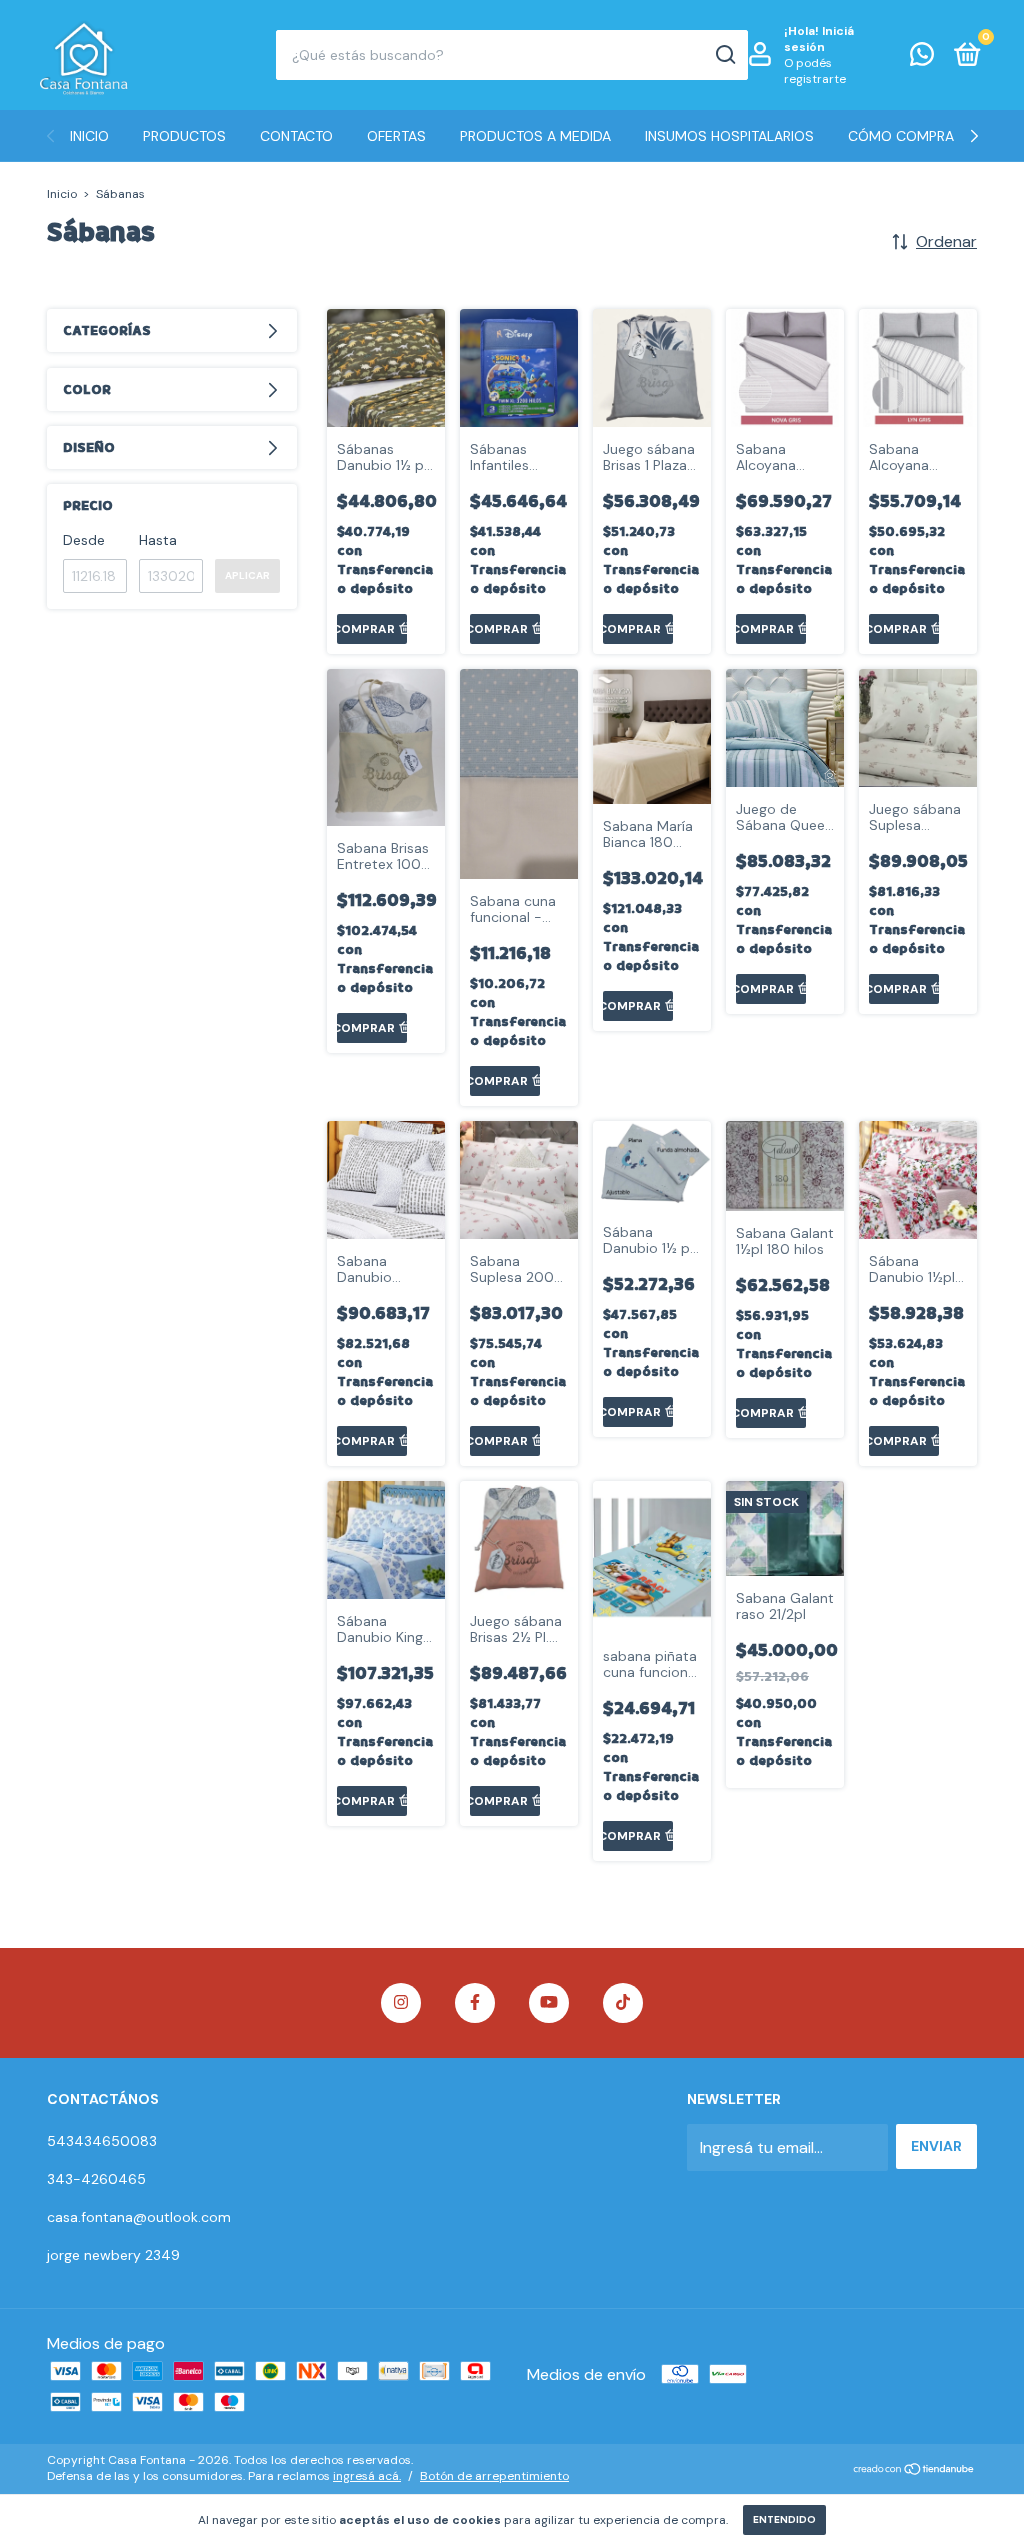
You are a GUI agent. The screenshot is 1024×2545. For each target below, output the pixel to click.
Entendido (784, 2519)
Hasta (158, 540)
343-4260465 (96, 2179)
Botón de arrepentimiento (494, 2476)
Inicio (89, 136)
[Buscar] (724, 55)
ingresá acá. (367, 2476)
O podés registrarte (815, 71)
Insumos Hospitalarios (729, 136)
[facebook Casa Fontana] (475, 2003)
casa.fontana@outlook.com (139, 2217)
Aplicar (247, 575)
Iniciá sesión (819, 39)
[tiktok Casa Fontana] (623, 2003)
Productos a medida (535, 136)
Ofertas (396, 136)
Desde (84, 540)
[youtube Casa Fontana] (549, 2003)
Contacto (296, 136)
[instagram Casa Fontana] (401, 2003)
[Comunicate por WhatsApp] (922, 58)
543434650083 (102, 2141)
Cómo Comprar (905, 136)
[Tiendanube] (914, 2470)
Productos (184, 136)
